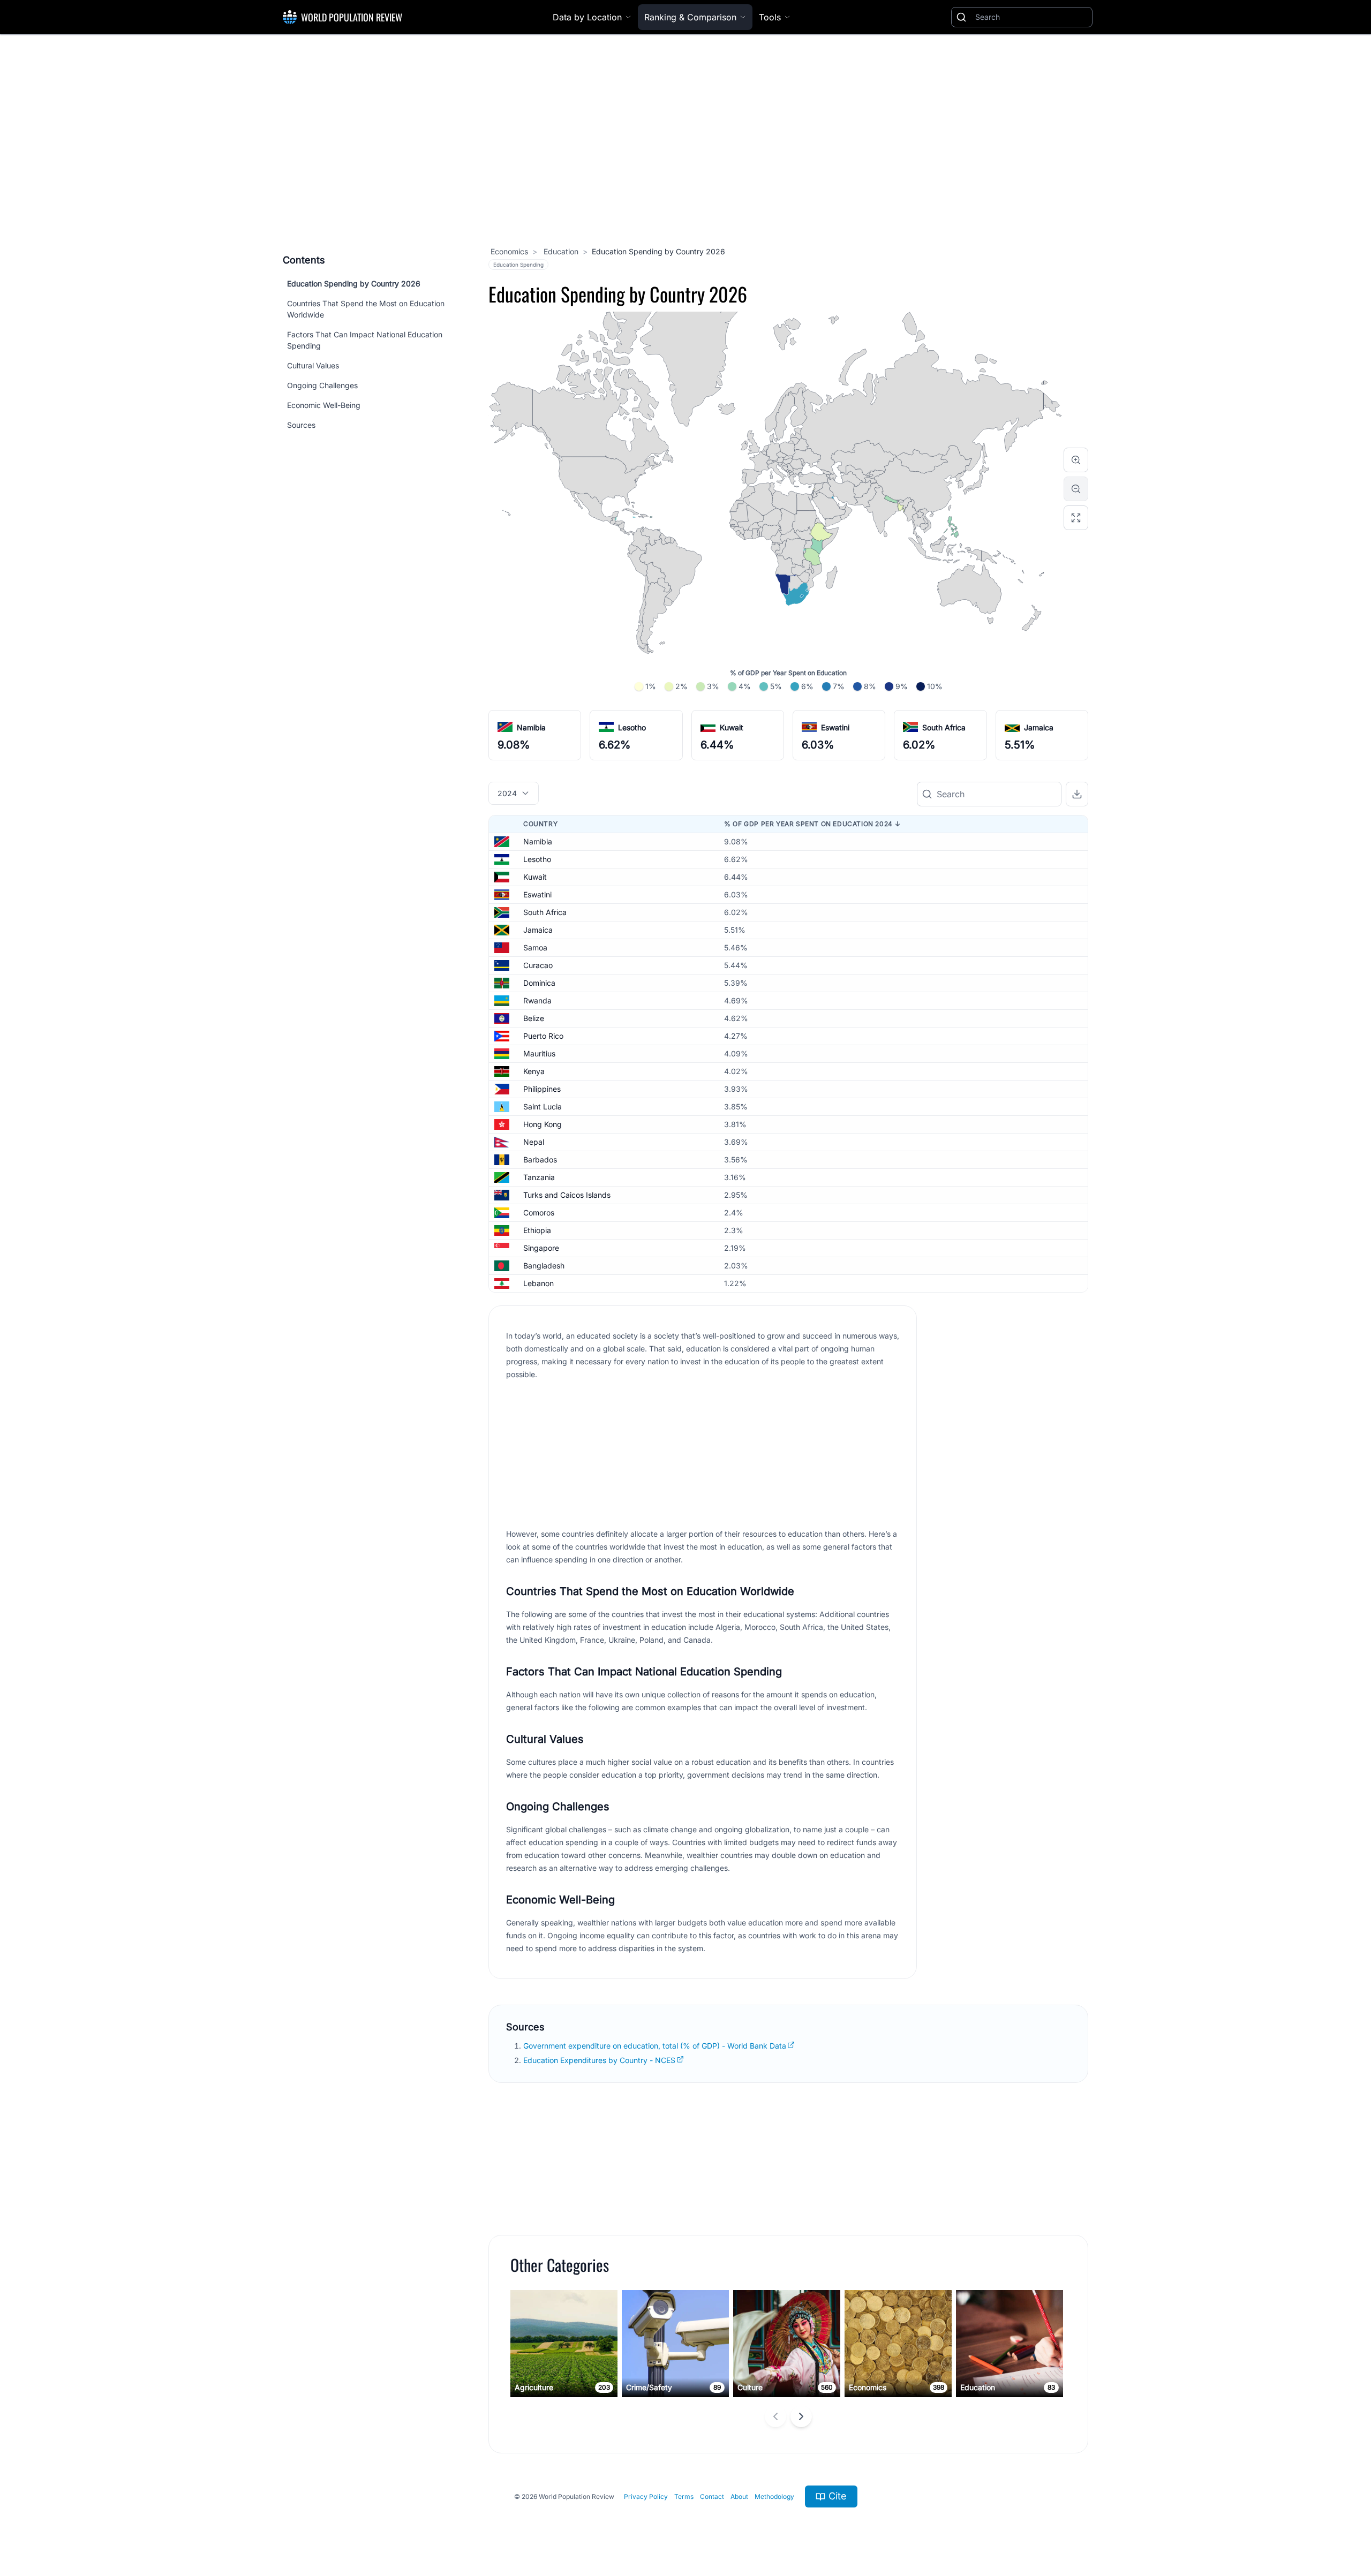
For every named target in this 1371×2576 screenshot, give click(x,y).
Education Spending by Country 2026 (354, 284)
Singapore (541, 1248)
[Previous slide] (775, 2416)
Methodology (774, 2496)
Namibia (531, 727)
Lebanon (538, 1283)
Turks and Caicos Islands (567, 1195)
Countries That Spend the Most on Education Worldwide (366, 309)
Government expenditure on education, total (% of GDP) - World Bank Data (655, 2046)
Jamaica (1039, 727)
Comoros (539, 1213)
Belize (534, 1018)
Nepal (534, 1142)
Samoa (535, 947)
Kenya (534, 1071)
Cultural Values (313, 365)
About (739, 2496)
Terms (684, 2496)
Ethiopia (537, 1230)
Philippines (542, 1089)
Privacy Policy (646, 2496)
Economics (509, 251)
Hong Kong (543, 1124)
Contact (712, 2496)
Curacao (538, 965)
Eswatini (835, 727)
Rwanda (537, 1000)
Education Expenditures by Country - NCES (599, 2060)
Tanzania (539, 1177)
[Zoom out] (1076, 489)
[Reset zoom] (1076, 518)
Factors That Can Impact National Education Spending (365, 340)
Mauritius (539, 1053)
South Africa (944, 727)
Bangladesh (544, 1266)
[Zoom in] (1076, 460)
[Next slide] (801, 2416)
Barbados (540, 1159)
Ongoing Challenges (322, 385)
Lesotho (632, 727)
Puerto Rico (543, 1036)
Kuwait (732, 727)
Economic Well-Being (324, 405)
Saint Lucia (543, 1106)
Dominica (539, 983)
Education (560, 251)
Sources (301, 425)
